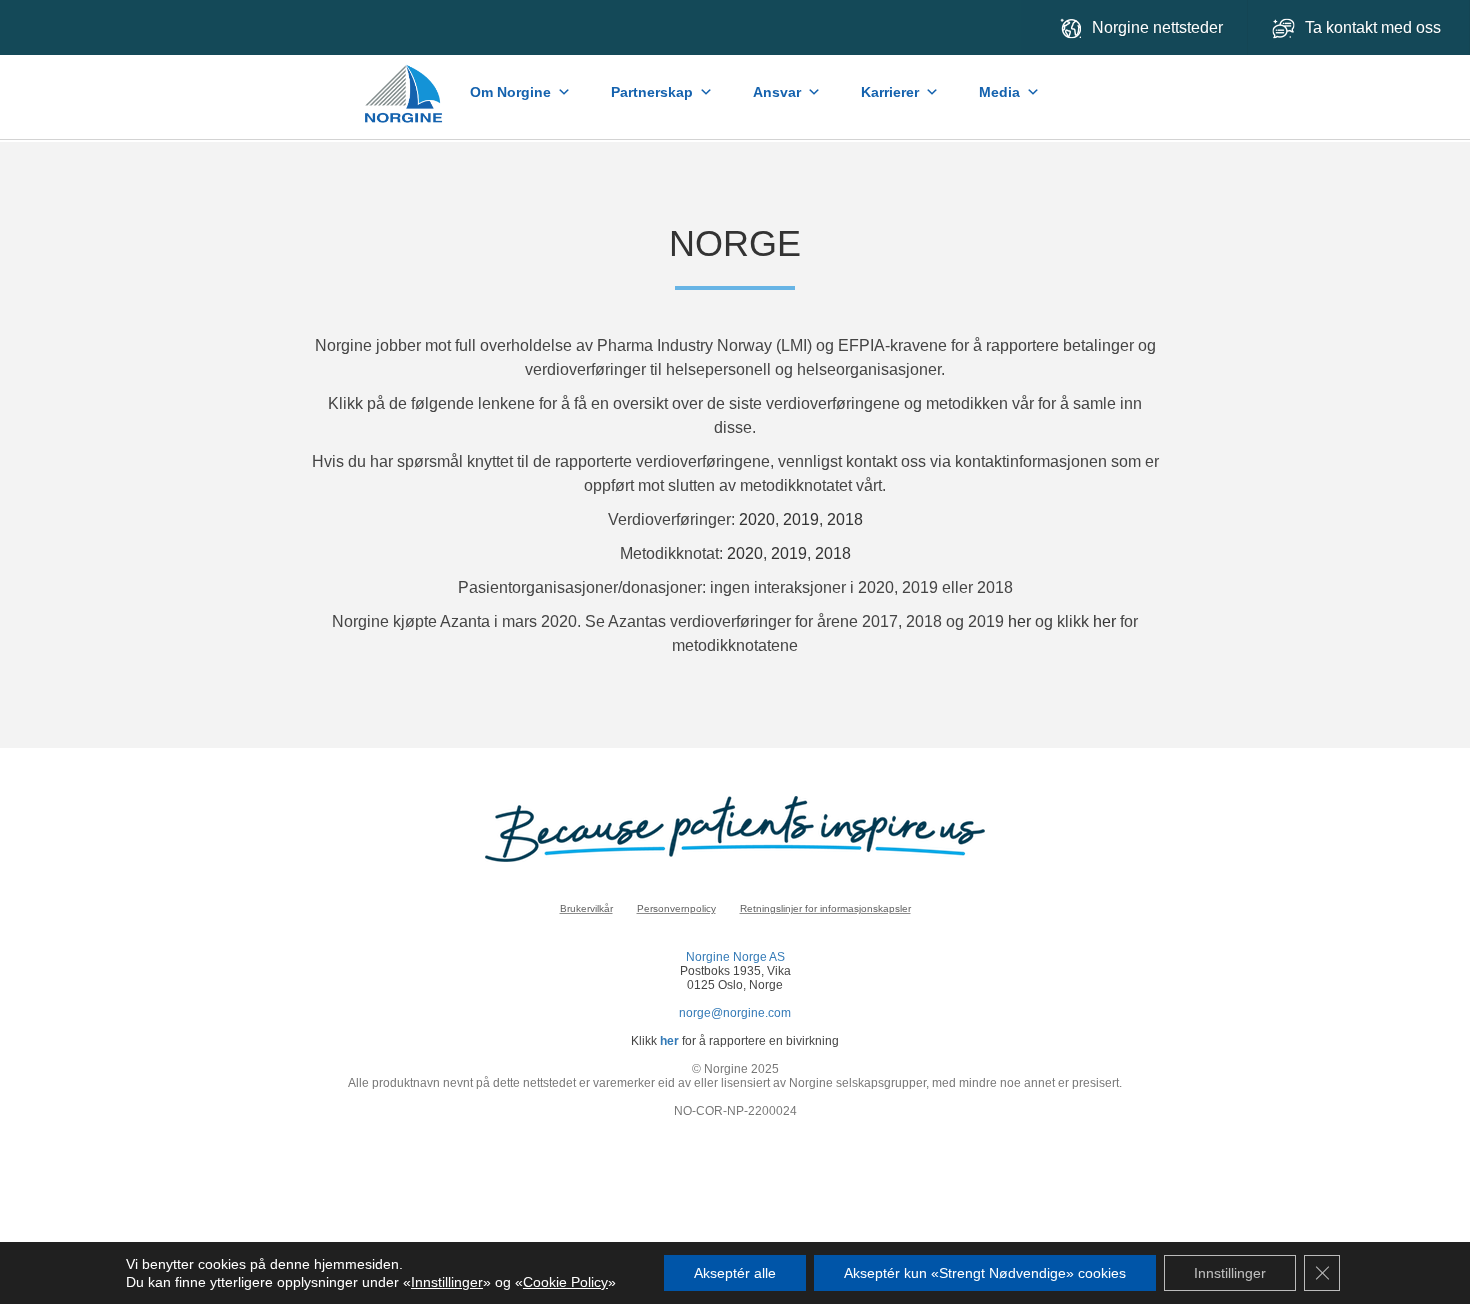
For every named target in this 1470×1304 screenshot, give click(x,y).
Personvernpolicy (676, 908)
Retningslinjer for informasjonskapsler (825, 908)
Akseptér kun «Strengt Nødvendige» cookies (985, 1273)
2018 (845, 519)
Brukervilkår (586, 908)
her (1019, 621)
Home (405, 84)
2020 (757, 519)
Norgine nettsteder (1157, 27)
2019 (801, 519)
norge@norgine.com (735, 1013)
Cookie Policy (565, 1282)
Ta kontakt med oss (1375, 27)
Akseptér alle (735, 1273)
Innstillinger (447, 1282)
